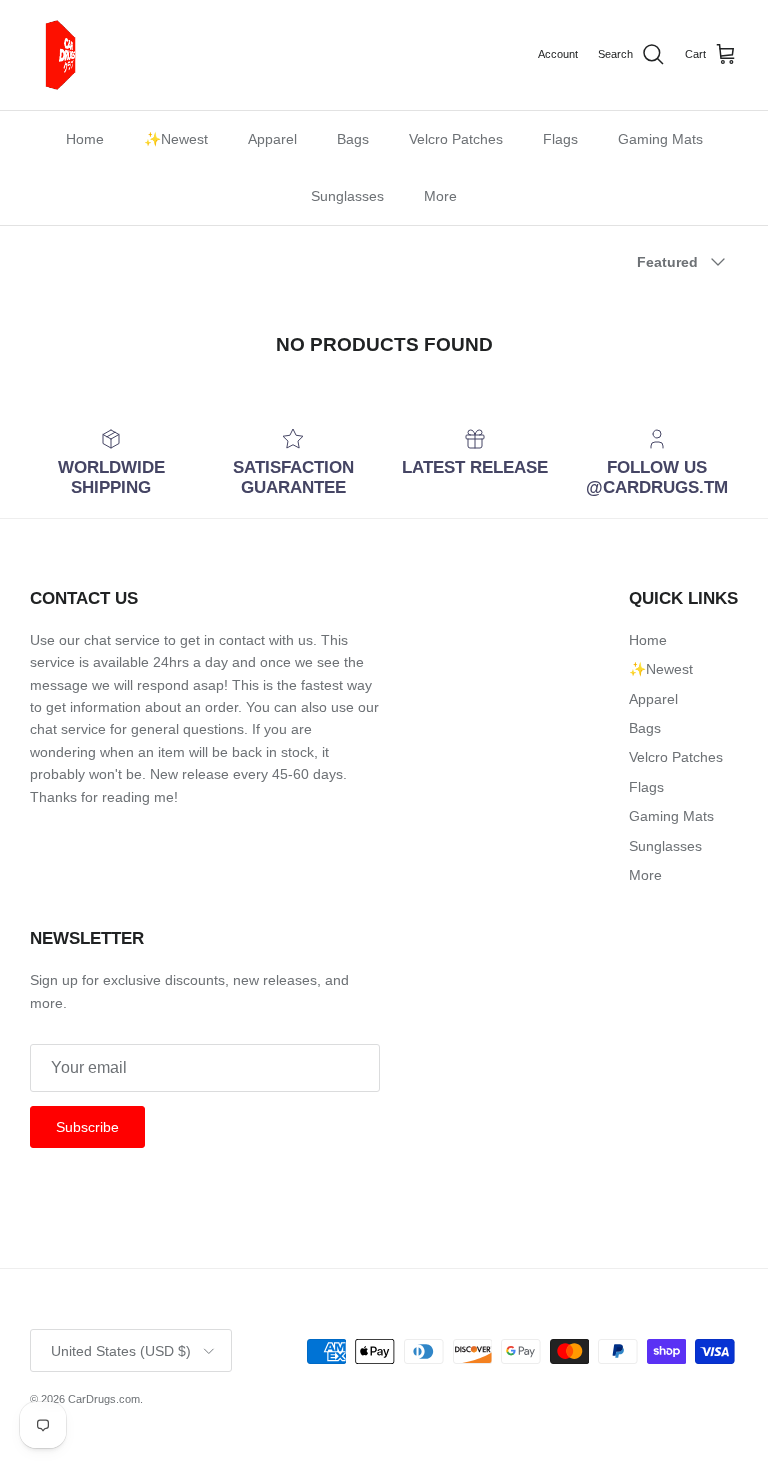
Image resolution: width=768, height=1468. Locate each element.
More (440, 196)
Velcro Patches (456, 139)
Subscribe (87, 1127)
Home (85, 139)
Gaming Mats (660, 139)
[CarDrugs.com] (65, 55)
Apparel (272, 139)
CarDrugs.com (104, 1399)
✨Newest (176, 139)
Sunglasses (347, 196)
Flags (560, 139)
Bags (353, 139)
